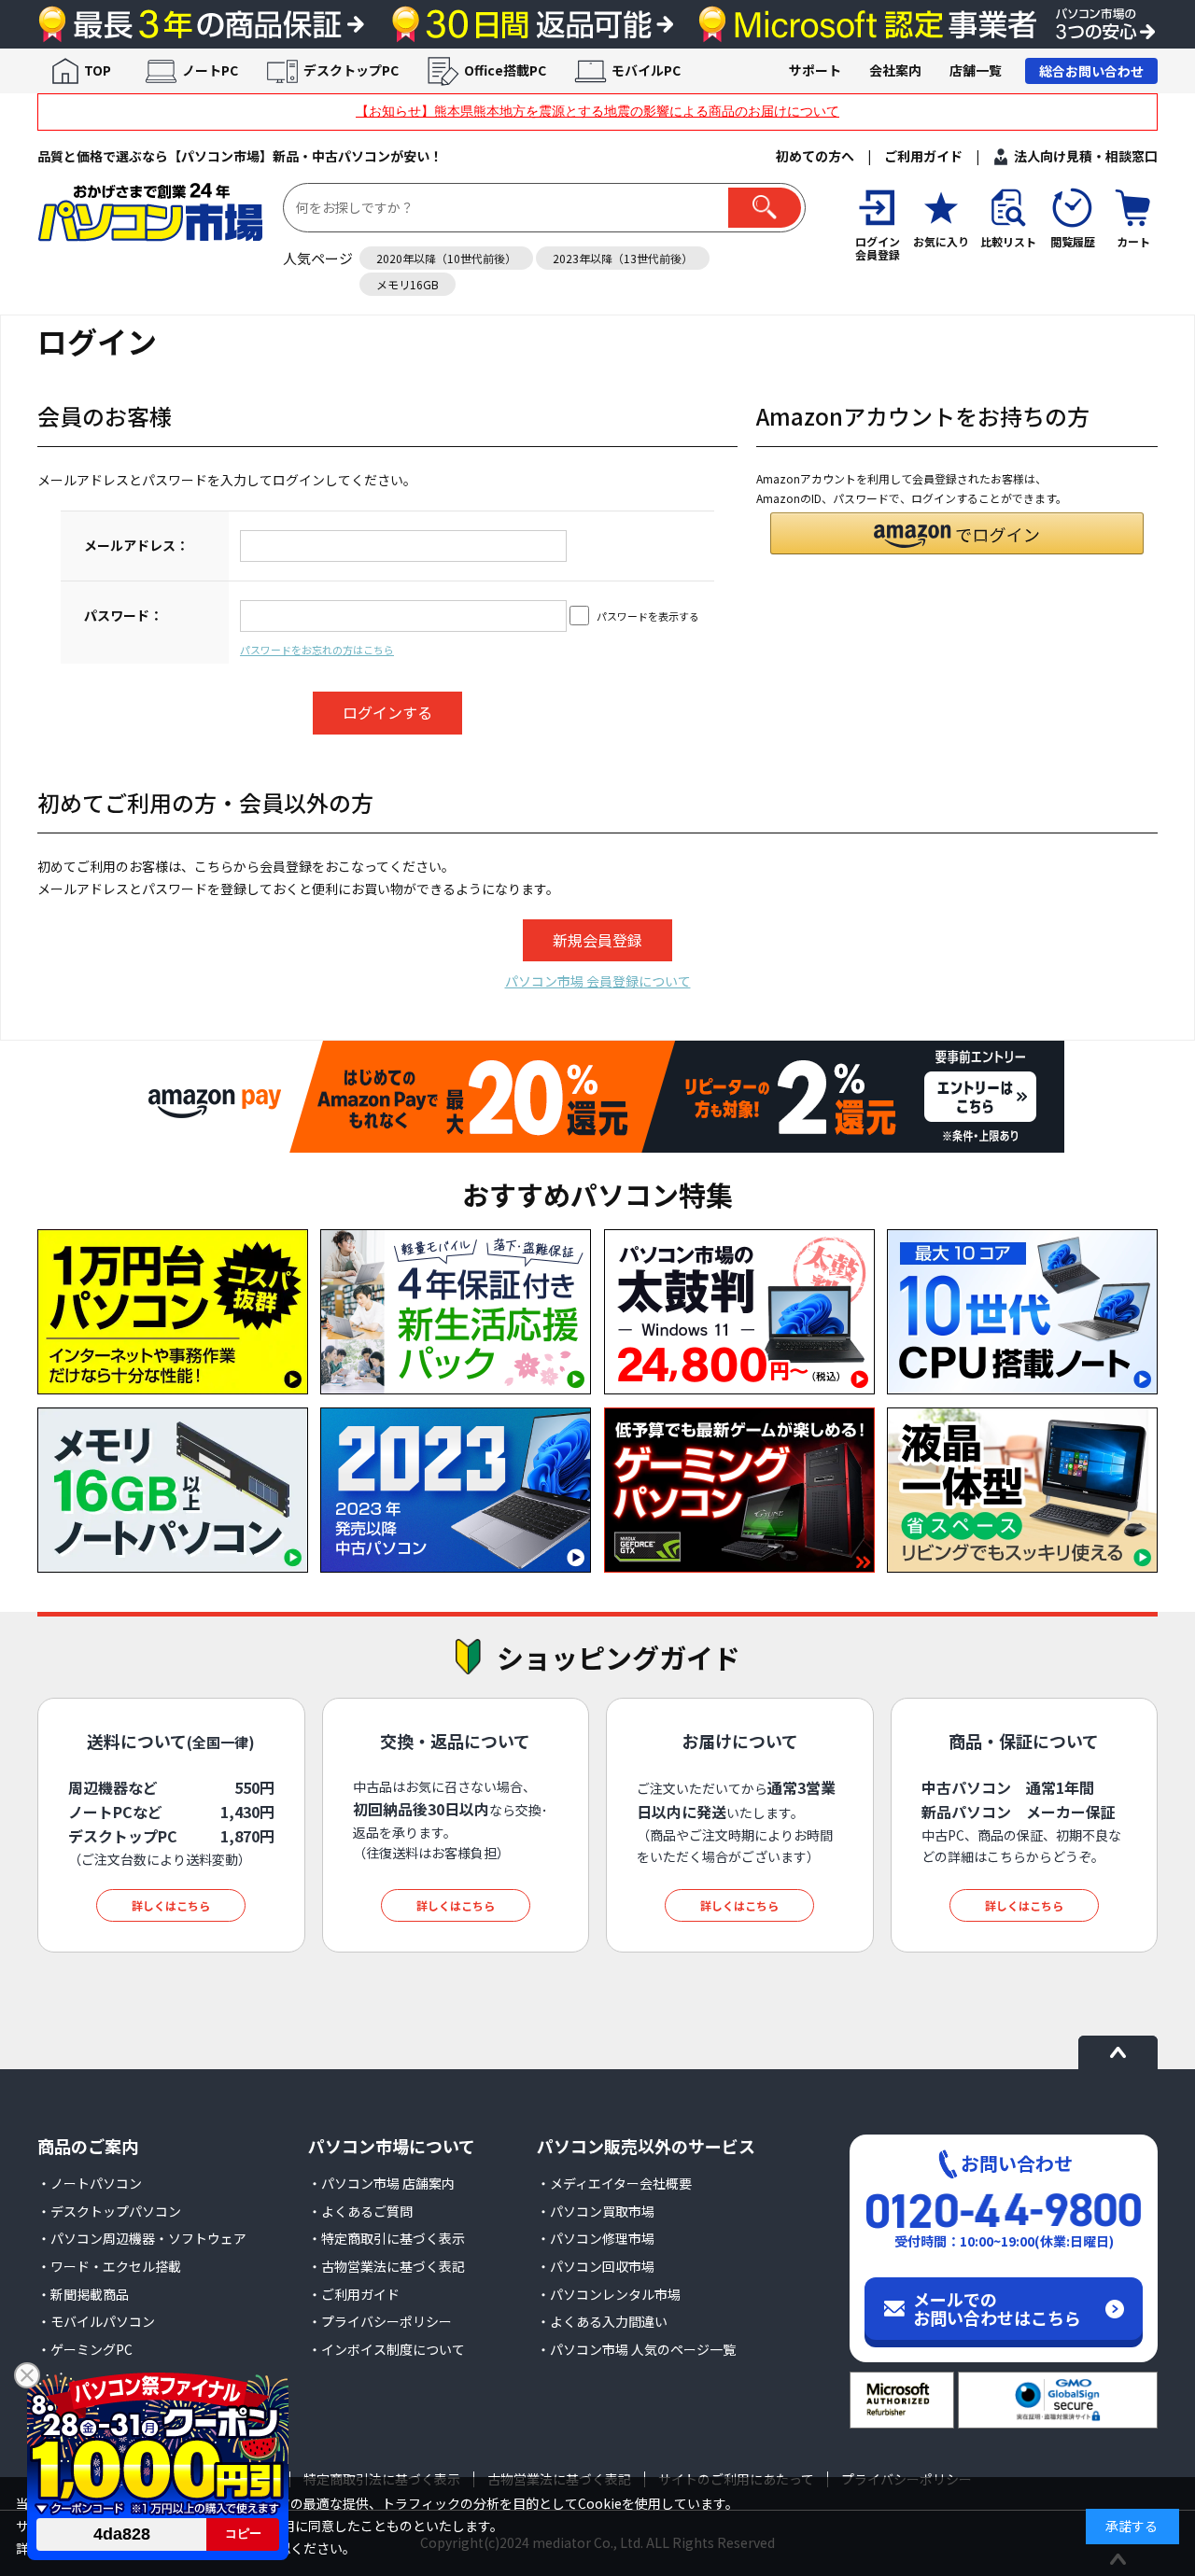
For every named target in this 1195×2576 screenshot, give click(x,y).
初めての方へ (815, 156)
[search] (765, 208)
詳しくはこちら (171, 1905)
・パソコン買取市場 (596, 2211)
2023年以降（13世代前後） (623, 258)
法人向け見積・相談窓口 (1086, 156)
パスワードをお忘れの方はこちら (317, 650)
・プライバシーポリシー (380, 2321)
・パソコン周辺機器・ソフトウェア (142, 2238)
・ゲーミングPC (85, 2349)
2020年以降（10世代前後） (446, 258)
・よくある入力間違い (602, 2321)
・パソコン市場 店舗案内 (381, 2183)
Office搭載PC (505, 70)
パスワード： (123, 615)
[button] (957, 533)
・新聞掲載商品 (83, 2294)
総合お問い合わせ (1091, 71)
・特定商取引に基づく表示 (387, 2238)
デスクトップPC (351, 70)
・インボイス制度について (387, 2349)
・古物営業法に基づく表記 (387, 2266)
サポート (815, 70)
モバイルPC (646, 70)
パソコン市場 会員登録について (598, 981)
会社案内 (895, 70)
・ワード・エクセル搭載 (109, 2266)
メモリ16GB (408, 284)
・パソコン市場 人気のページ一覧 (636, 2349)
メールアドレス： (136, 545)
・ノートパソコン (90, 2183)
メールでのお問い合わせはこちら (997, 2308)
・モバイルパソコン (96, 2321)
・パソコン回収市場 (596, 2266)
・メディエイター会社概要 (614, 2183)
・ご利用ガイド (354, 2294)
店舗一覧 (976, 70)
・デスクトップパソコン (109, 2211)
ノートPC (210, 70)
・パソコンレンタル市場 (609, 2294)
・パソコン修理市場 (596, 2238)
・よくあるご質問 (360, 2211)
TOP (98, 70)
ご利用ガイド (923, 156)
